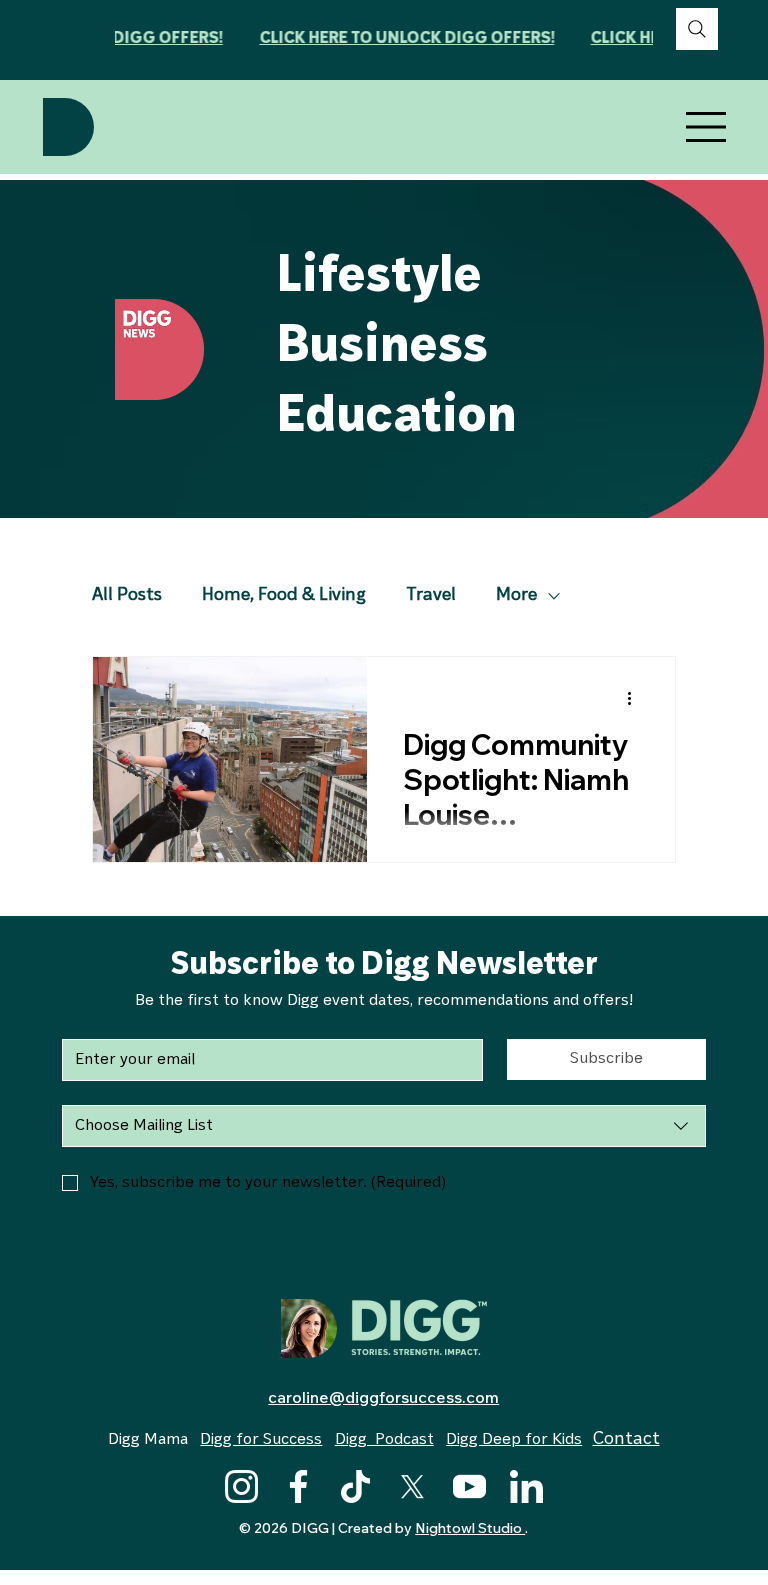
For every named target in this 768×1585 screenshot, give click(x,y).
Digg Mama (148, 1440)
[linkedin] (526, 1486)
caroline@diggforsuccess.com (383, 1397)
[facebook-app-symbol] (298, 1486)
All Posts (127, 596)
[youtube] (469, 1486)
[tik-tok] (355, 1486)
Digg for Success (261, 1440)
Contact (626, 1440)
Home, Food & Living (284, 596)
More (516, 596)
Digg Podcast (384, 1440)
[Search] (697, 29)
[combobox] (383, 1126)
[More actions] (636, 698)
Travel (431, 596)
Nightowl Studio (470, 1528)
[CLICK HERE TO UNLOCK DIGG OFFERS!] (384, 39)
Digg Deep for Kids (514, 1440)
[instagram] (241, 1486)
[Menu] (707, 127)
